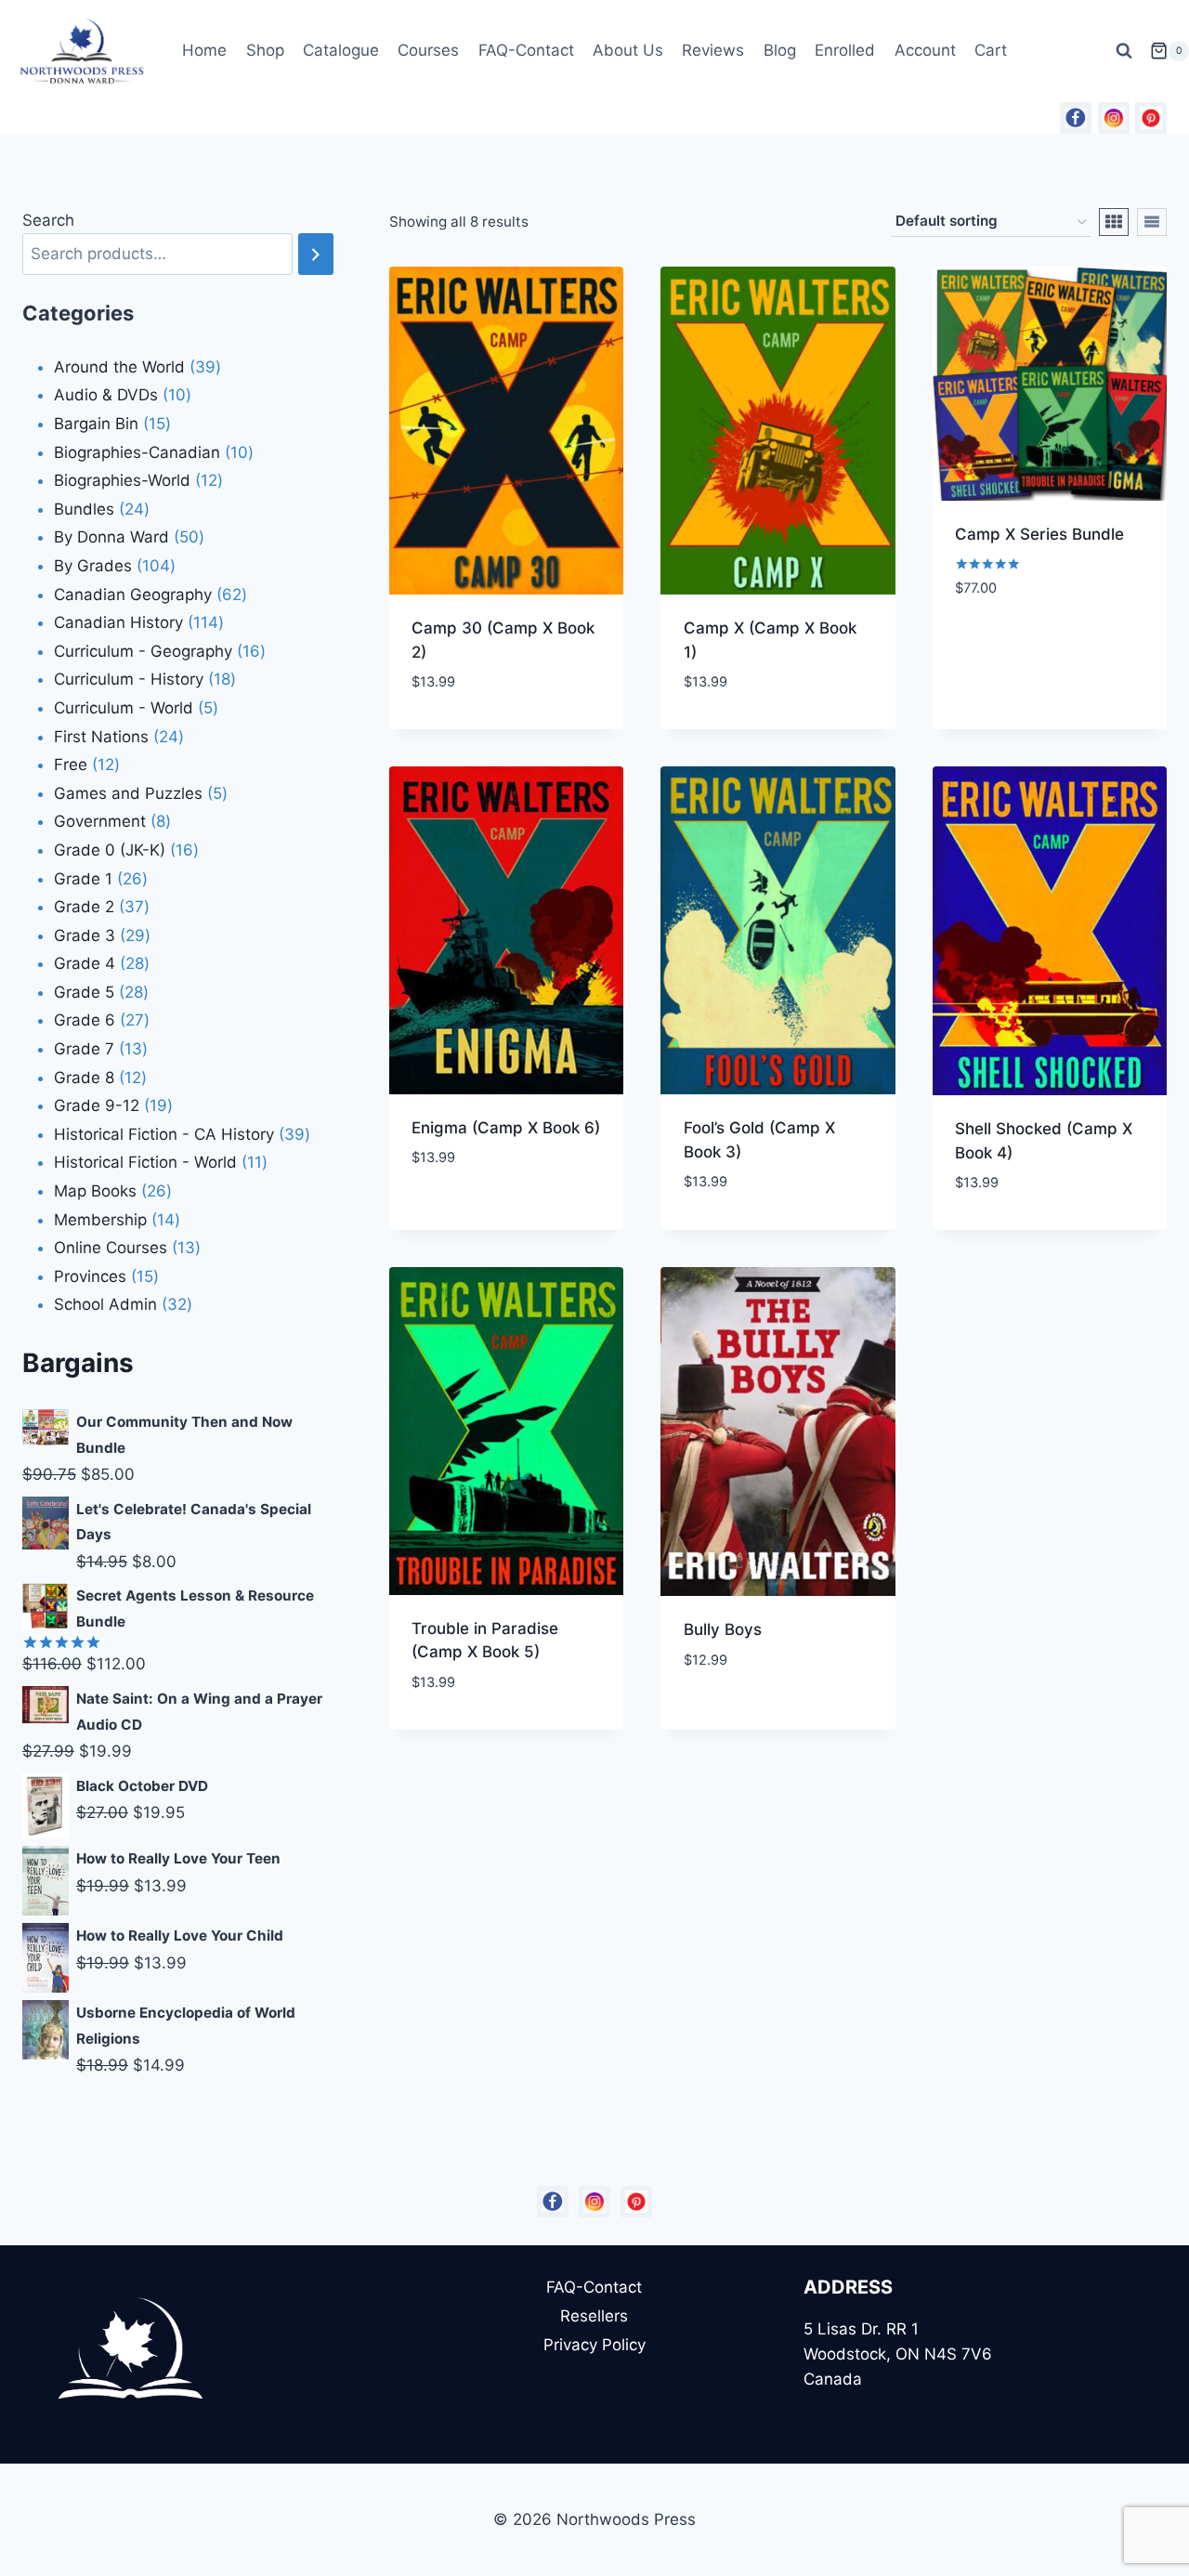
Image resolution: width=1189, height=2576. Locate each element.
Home (204, 50)
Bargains (78, 1363)
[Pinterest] (1151, 118)
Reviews (713, 50)
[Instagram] (1114, 118)
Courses (428, 50)
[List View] (1152, 222)
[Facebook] (1076, 118)
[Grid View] (1114, 222)
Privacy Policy (594, 2345)
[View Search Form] (1124, 51)
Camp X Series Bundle (1039, 534)
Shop (265, 50)
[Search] (316, 254)
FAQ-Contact (526, 50)
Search (48, 220)
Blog (780, 50)
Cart (991, 50)
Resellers (594, 2316)
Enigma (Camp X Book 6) (506, 1128)
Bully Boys (723, 1629)
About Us (628, 50)
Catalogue (341, 50)
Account (925, 50)
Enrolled (845, 50)
